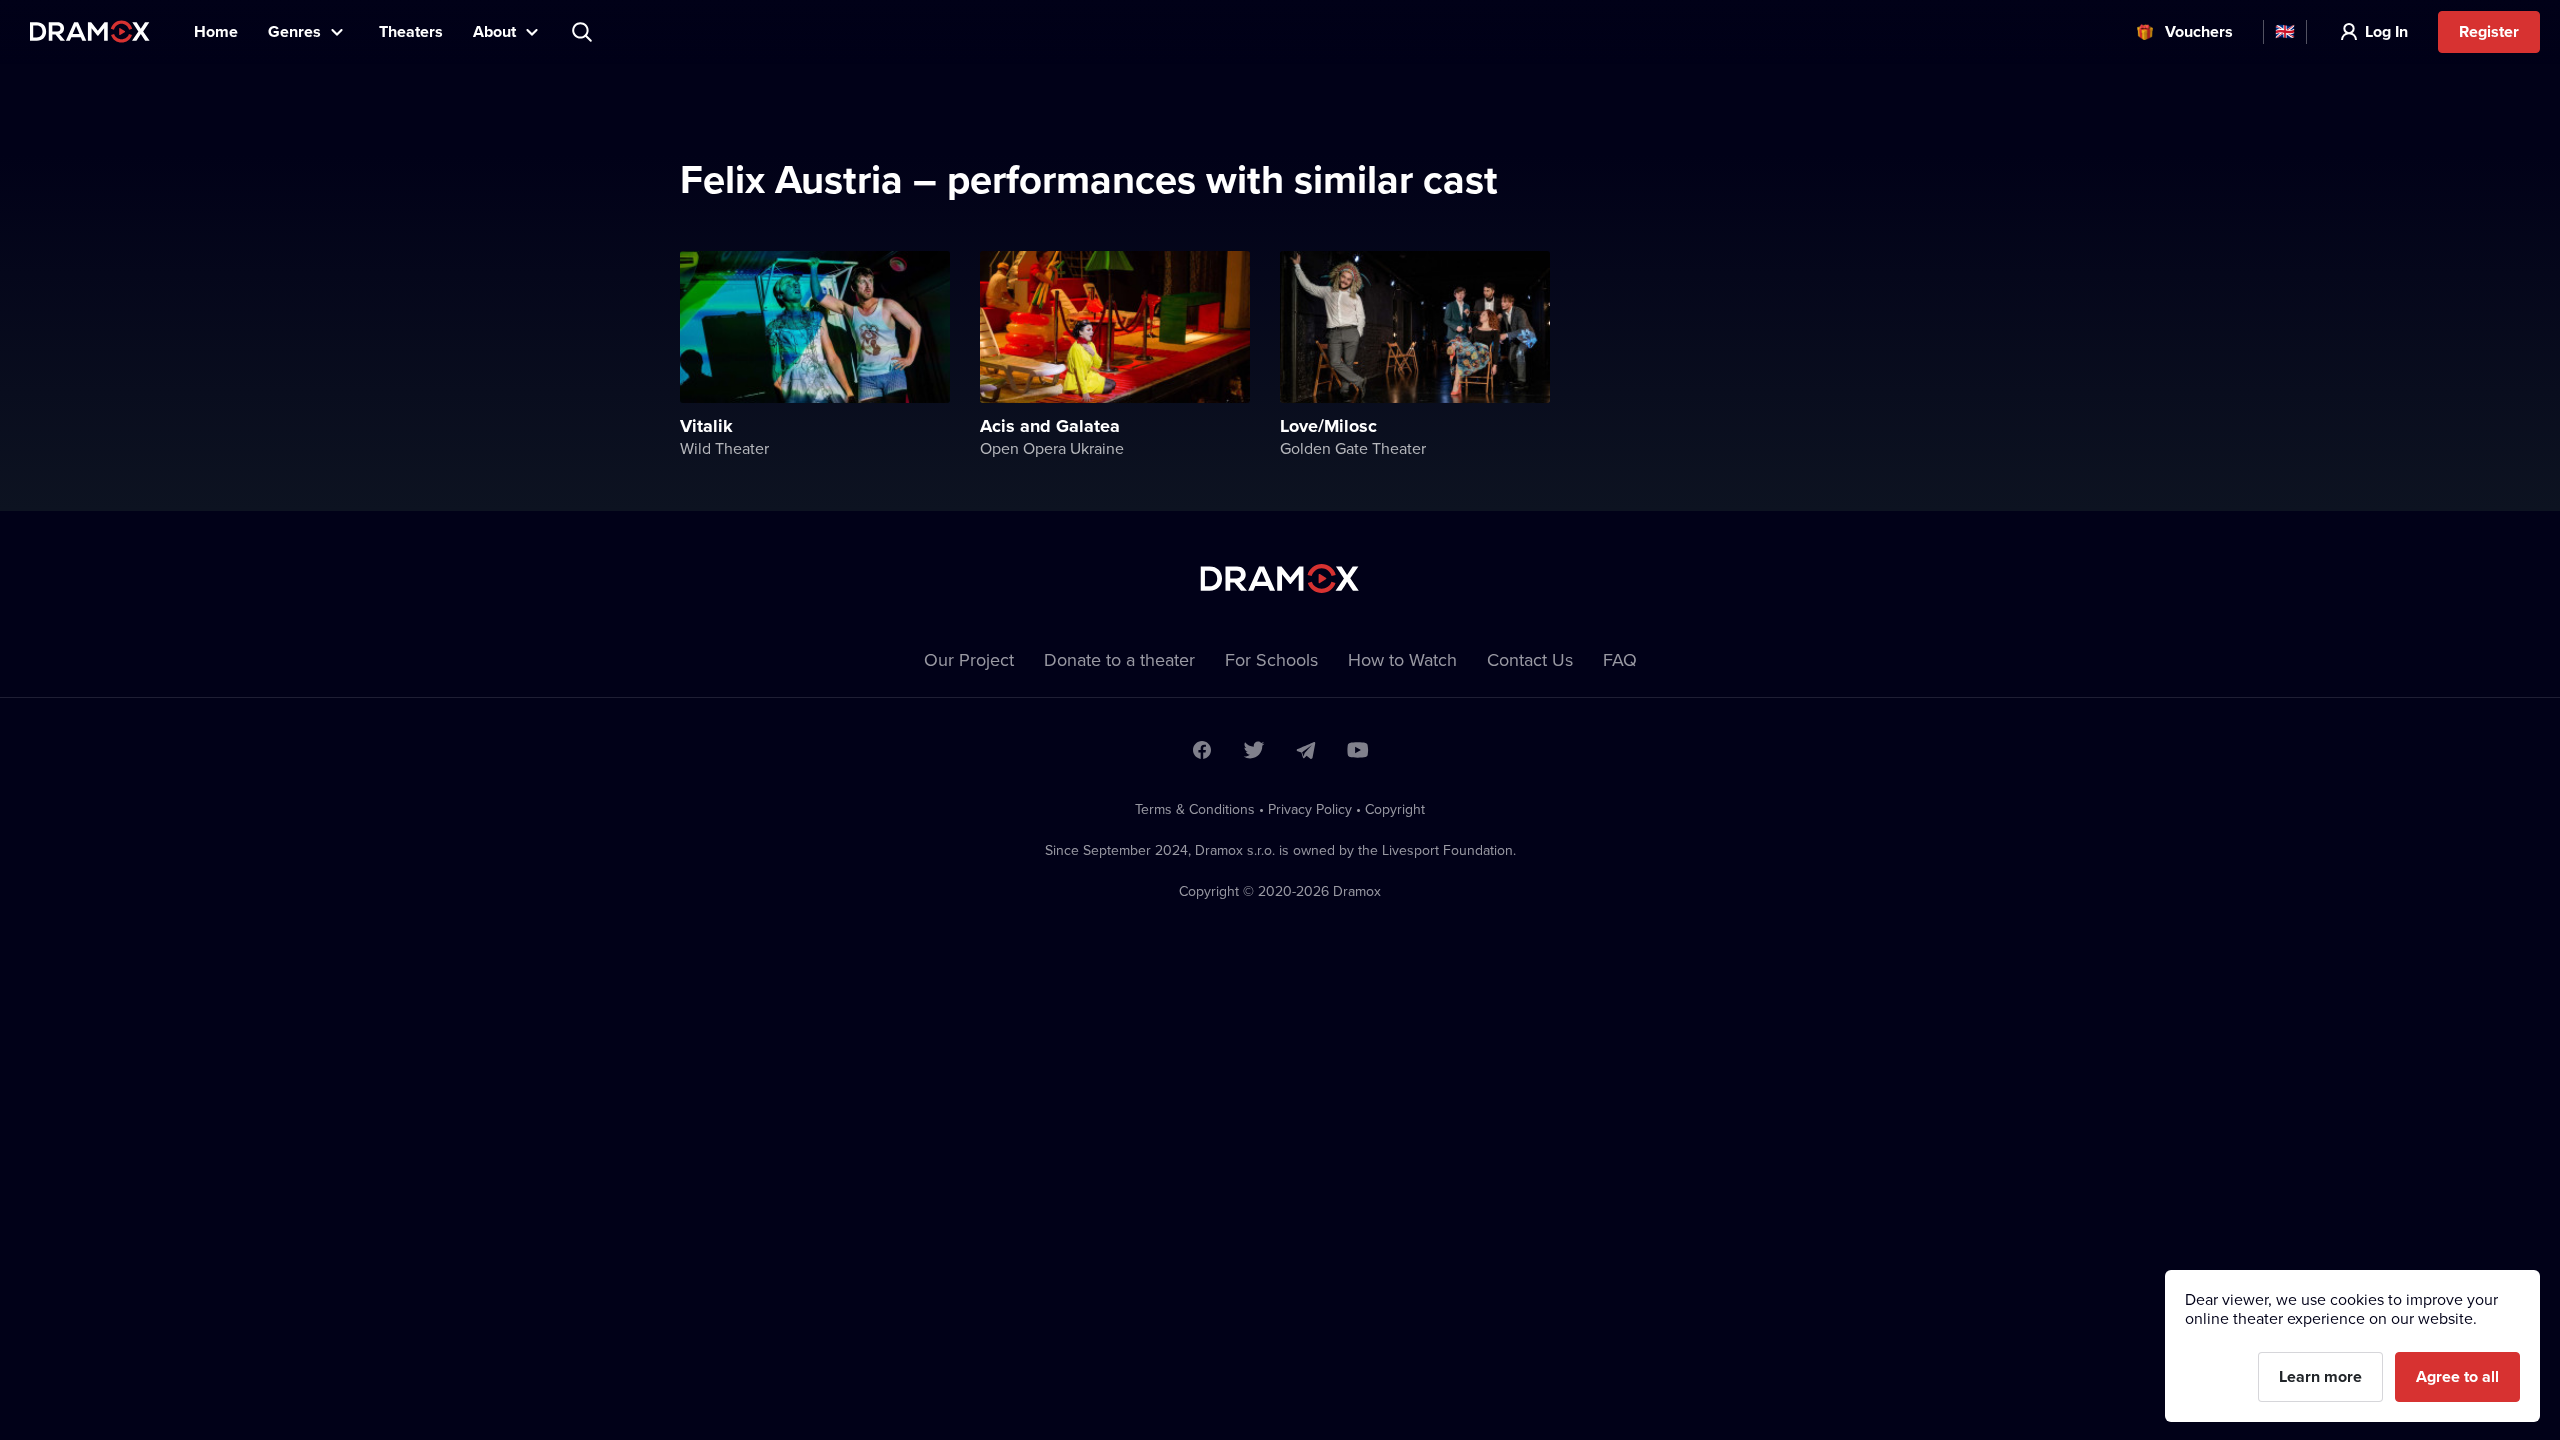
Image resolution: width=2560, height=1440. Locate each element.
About (494, 31)
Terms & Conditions (1195, 809)
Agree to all (2457, 1376)
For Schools (1271, 659)
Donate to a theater (1119, 659)
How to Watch (1402, 659)
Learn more (2320, 1376)
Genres (294, 31)
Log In (2386, 31)
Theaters (411, 31)
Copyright (1395, 809)
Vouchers (2199, 31)
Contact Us (1530, 659)
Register (2489, 31)
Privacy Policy (1310, 809)
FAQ (1620, 659)
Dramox (90, 31)
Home (216, 31)
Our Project (969, 659)
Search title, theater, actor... (584, 32)
